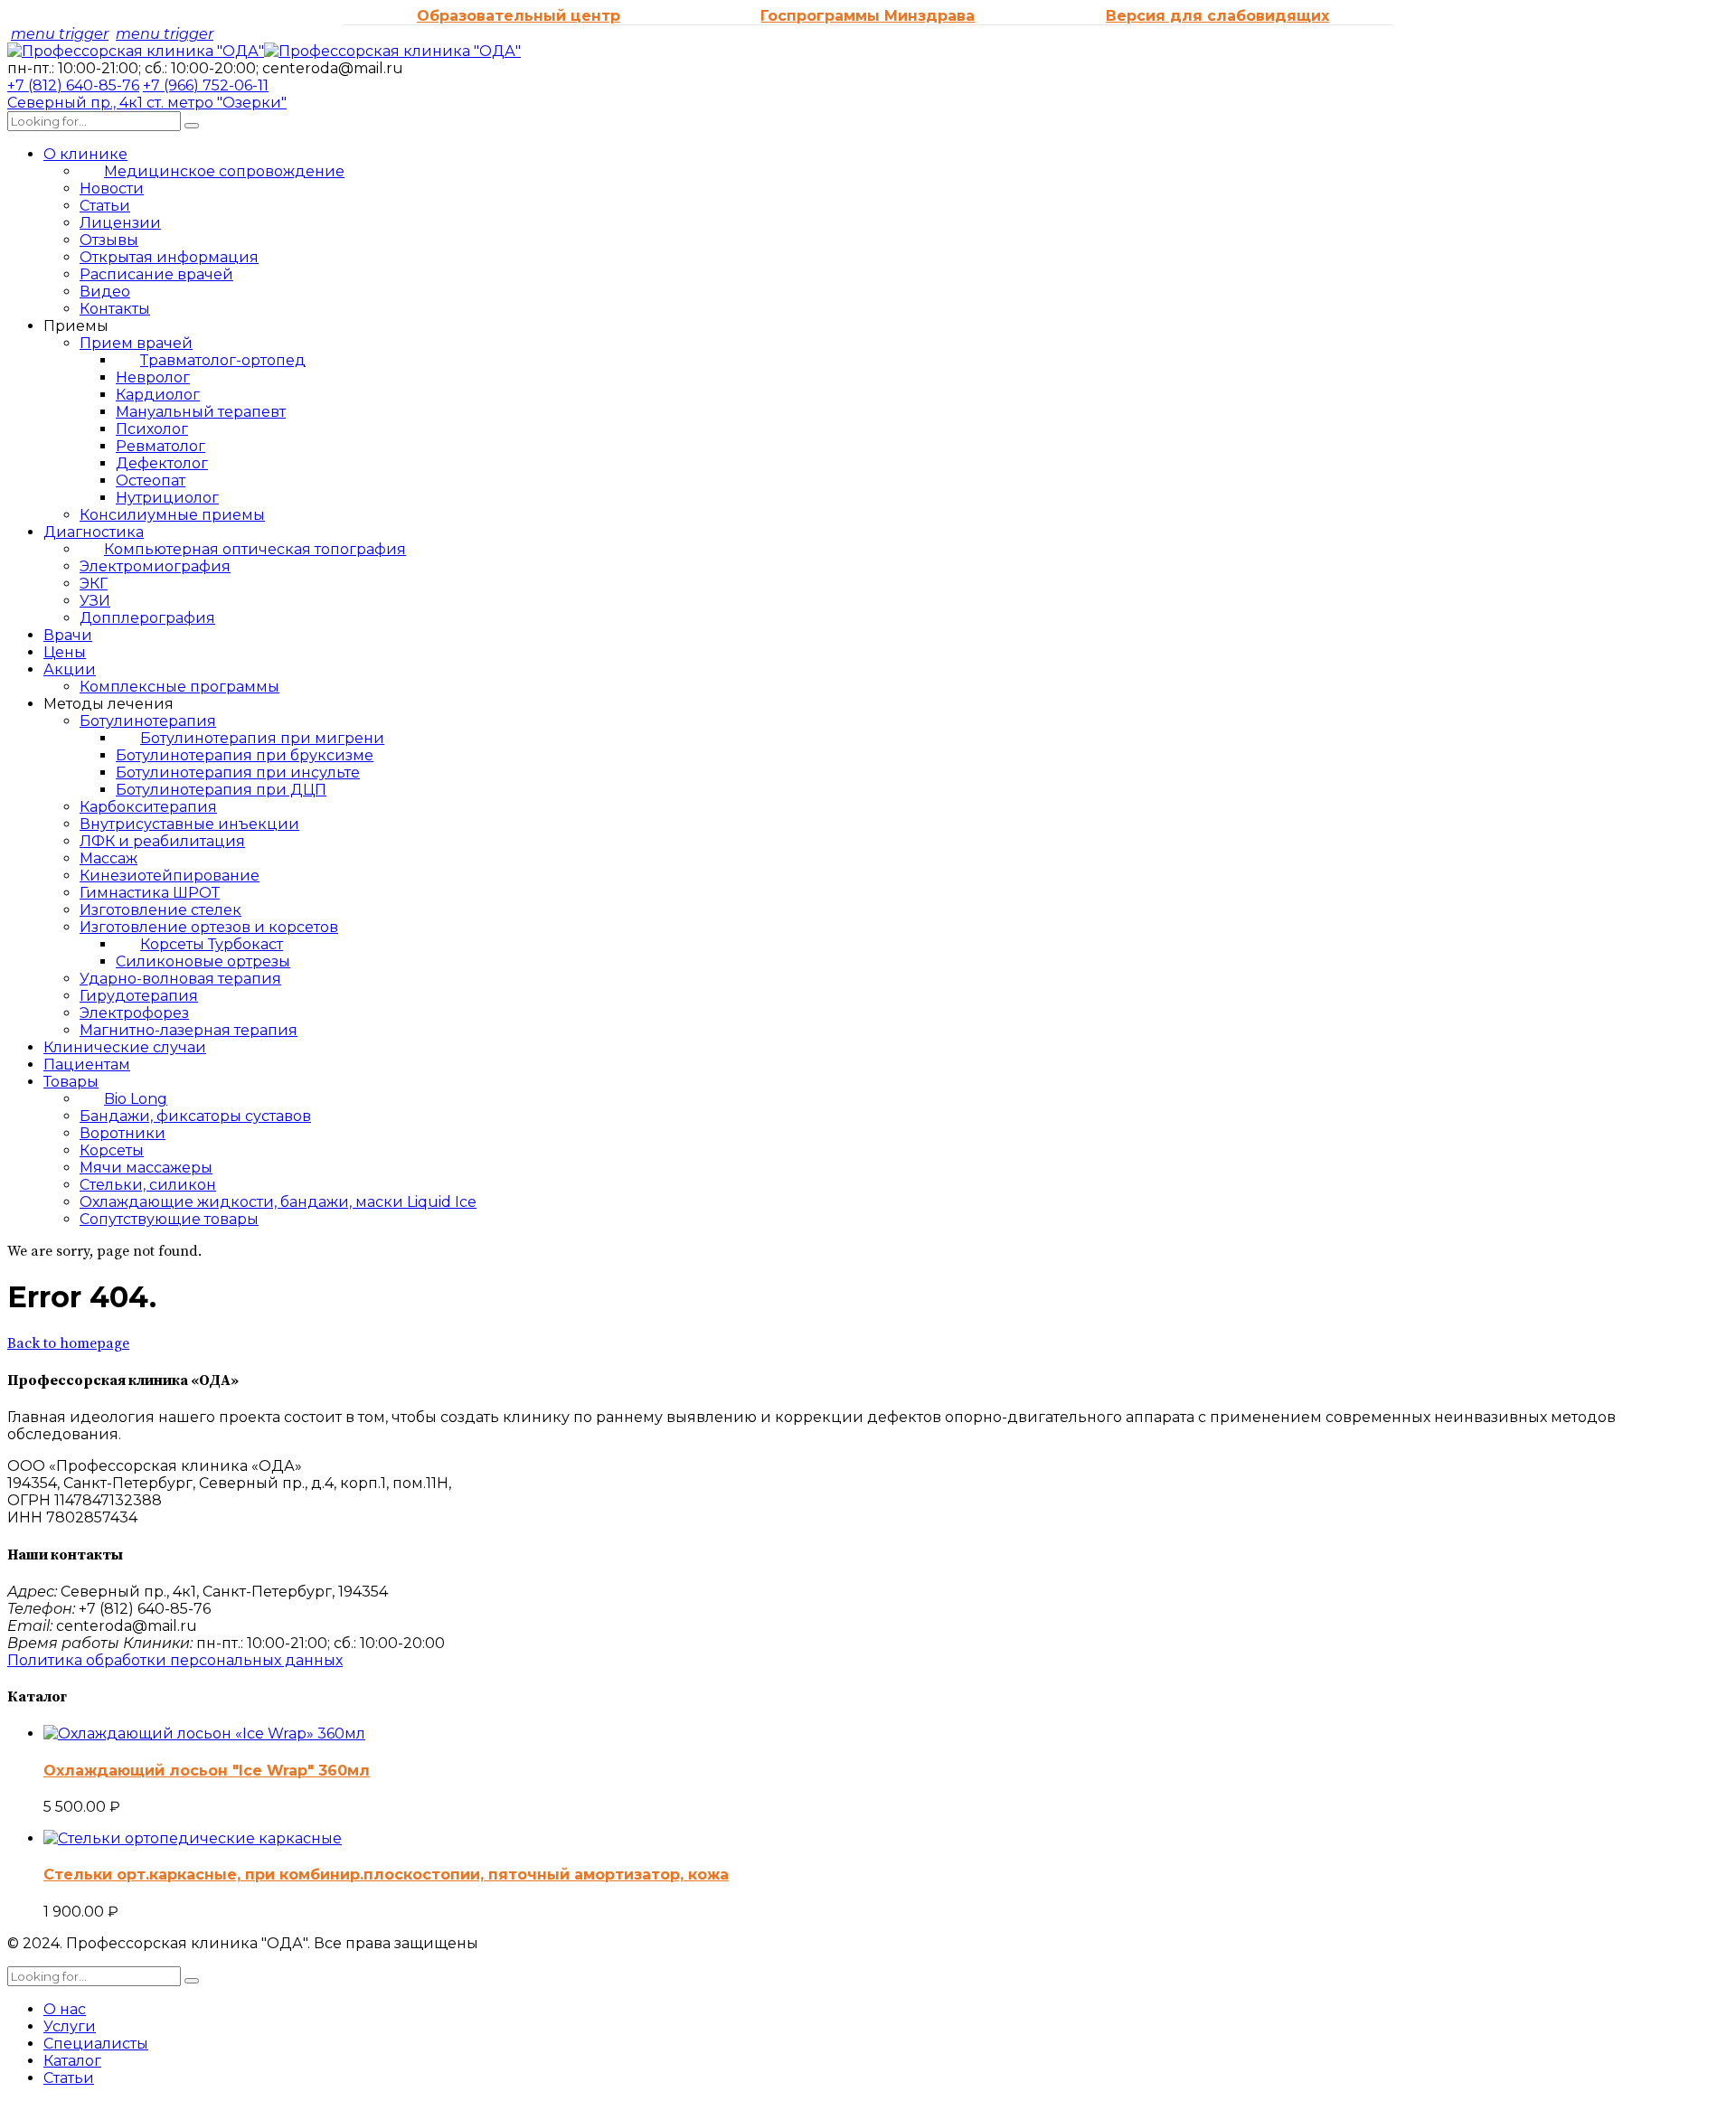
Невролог (153, 377)
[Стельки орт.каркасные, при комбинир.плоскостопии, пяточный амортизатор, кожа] (193, 1838)
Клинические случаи (125, 1047)
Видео (105, 292)
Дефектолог (162, 463)
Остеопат (151, 480)
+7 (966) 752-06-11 (206, 85)
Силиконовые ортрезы (203, 961)
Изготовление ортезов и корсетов (209, 927)
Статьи (105, 206)
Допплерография (147, 618)
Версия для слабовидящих (1217, 16)
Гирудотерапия (139, 996)
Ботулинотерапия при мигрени (262, 738)
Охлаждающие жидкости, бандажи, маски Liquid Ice (278, 1202)
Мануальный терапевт (201, 412)
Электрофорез (134, 1013)
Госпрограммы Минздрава (868, 16)
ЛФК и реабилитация (162, 841)
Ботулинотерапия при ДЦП (221, 790)
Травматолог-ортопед (223, 360)
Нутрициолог (167, 498)
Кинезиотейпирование (170, 876)
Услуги (70, 2026)
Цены (65, 652)
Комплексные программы (179, 687)
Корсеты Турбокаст (212, 944)
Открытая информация (169, 257)
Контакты (115, 309)
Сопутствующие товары (169, 1219)
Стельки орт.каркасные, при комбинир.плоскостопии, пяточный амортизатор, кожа (386, 1875)
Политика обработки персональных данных (175, 1660)
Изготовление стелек (160, 910)
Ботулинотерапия (148, 721)
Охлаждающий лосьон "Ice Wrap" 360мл (207, 1771)
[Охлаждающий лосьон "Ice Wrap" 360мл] (204, 1734)
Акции (70, 669)
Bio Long (136, 1099)
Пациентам (87, 1065)
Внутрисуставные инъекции (189, 824)
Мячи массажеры (146, 1168)
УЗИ (95, 601)
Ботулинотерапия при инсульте (238, 773)
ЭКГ (94, 584)
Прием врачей (136, 343)
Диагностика (94, 532)
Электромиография (155, 566)
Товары (71, 1082)
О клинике (85, 154)
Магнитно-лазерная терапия (189, 1030)
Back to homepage (68, 1343)
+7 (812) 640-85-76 (73, 85)
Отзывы (109, 240)
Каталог (72, 2061)
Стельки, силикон (148, 1185)
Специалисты (96, 2044)
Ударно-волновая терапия (180, 979)
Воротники (123, 1133)
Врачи (68, 635)
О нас (65, 2009)
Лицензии (120, 223)
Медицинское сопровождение (224, 171)
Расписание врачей (156, 274)
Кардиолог (158, 395)
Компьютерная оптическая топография (255, 549)
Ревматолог (160, 446)
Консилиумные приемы (172, 515)
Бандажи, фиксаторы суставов (195, 1116)
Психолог (152, 429)
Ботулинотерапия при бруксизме (245, 755)
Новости (112, 188)
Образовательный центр (519, 16)
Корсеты (112, 1150)
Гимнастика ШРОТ (150, 893)
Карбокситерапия (148, 807)
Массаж (108, 858)
